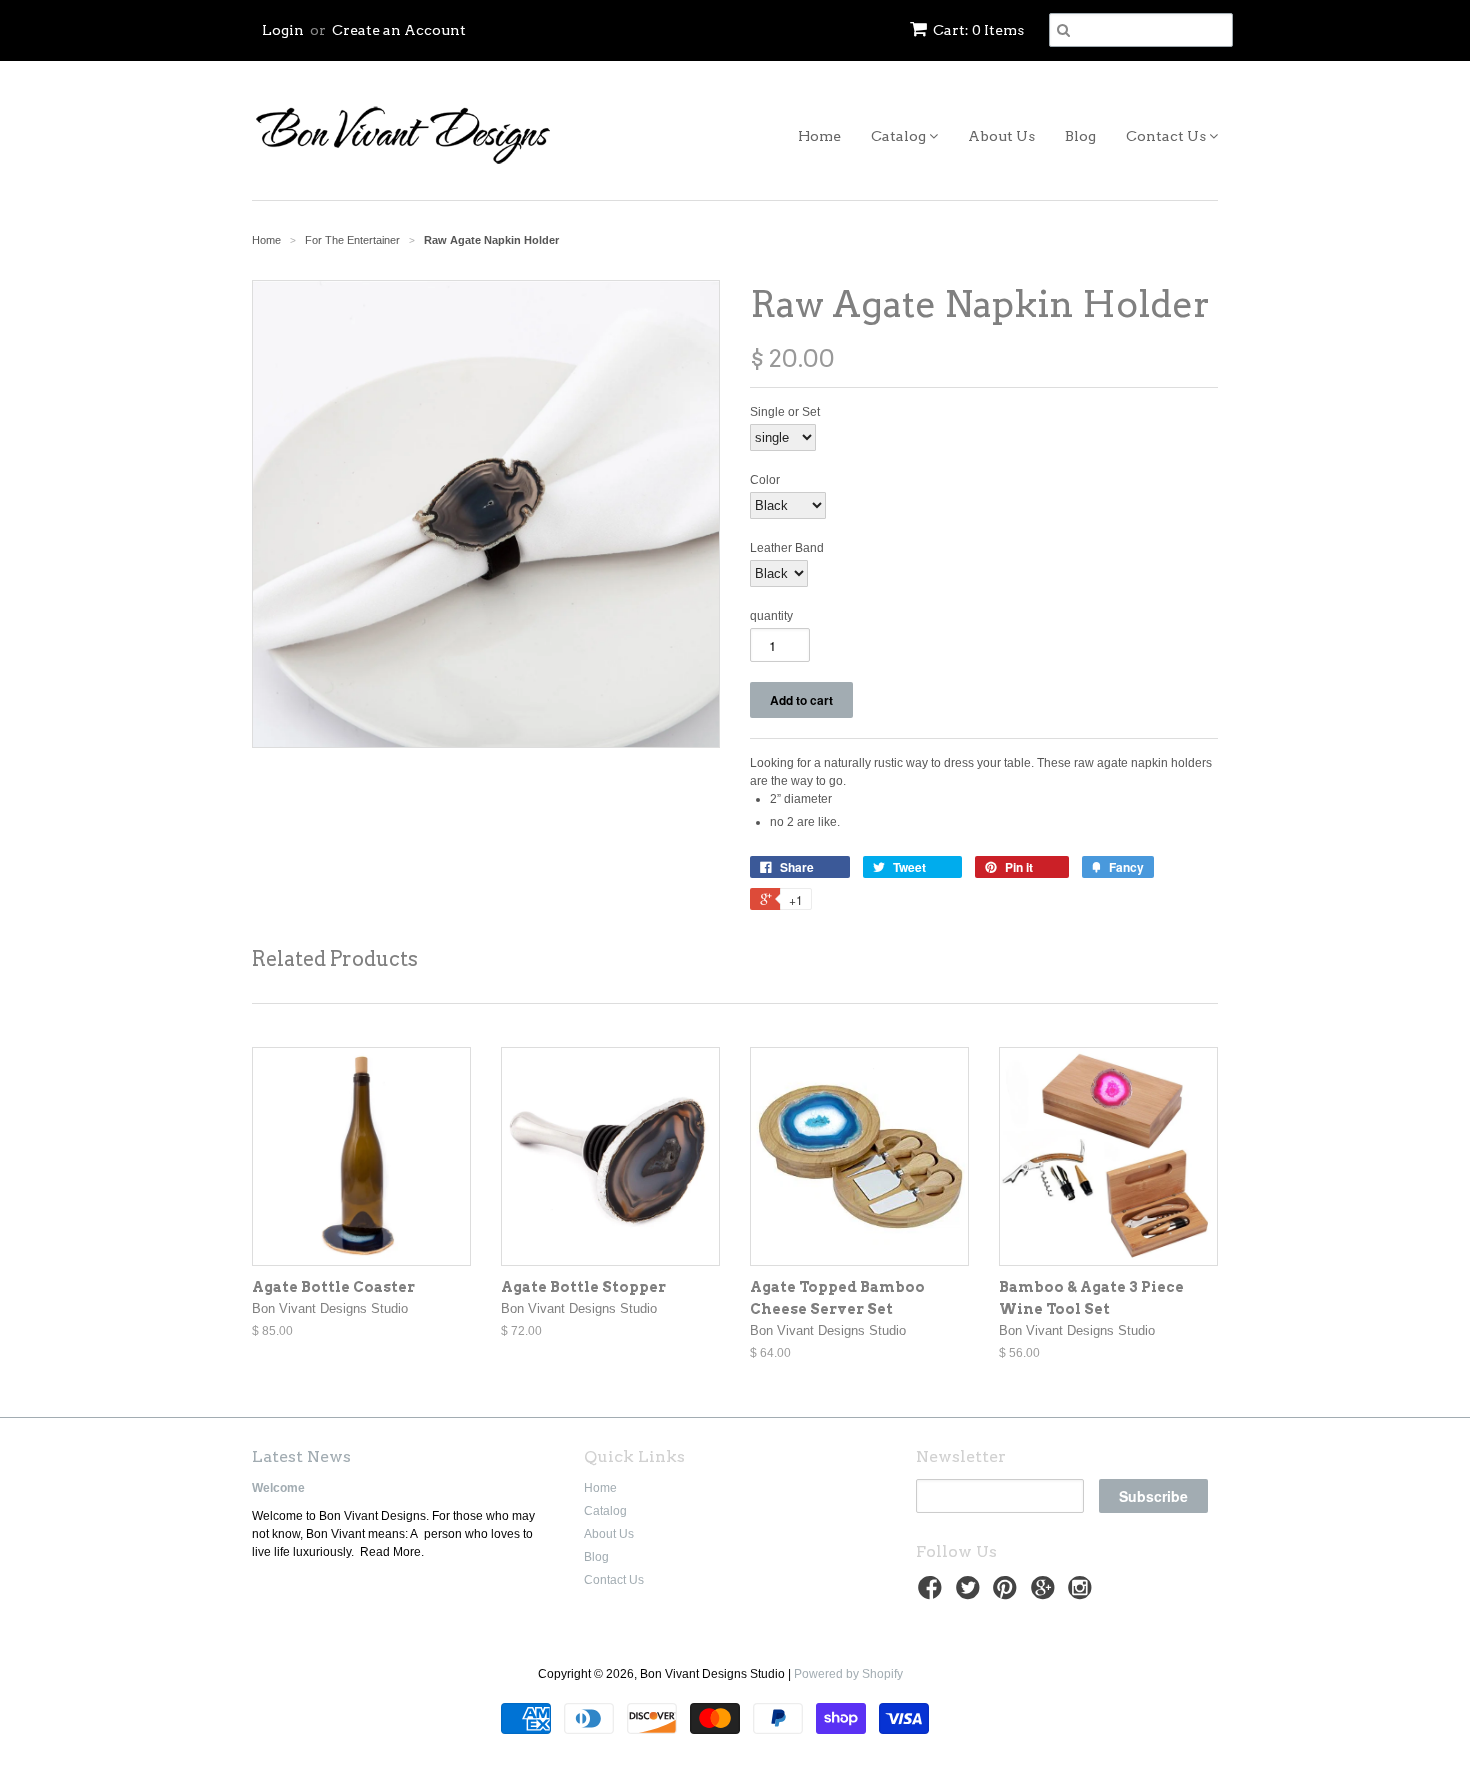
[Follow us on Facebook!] (933, 1594)
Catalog (900, 136)
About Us (1001, 136)
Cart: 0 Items (978, 30)
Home (819, 136)
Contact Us (1167, 136)
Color (765, 480)
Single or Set (785, 412)
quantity (771, 616)
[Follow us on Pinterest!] (1008, 1594)
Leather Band (787, 548)
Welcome (278, 1488)
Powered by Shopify (848, 1674)
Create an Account (399, 30)
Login (283, 30)
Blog (1080, 136)
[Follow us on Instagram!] (1083, 1594)
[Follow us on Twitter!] (971, 1594)
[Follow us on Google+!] (1046, 1594)
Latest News (301, 1456)
